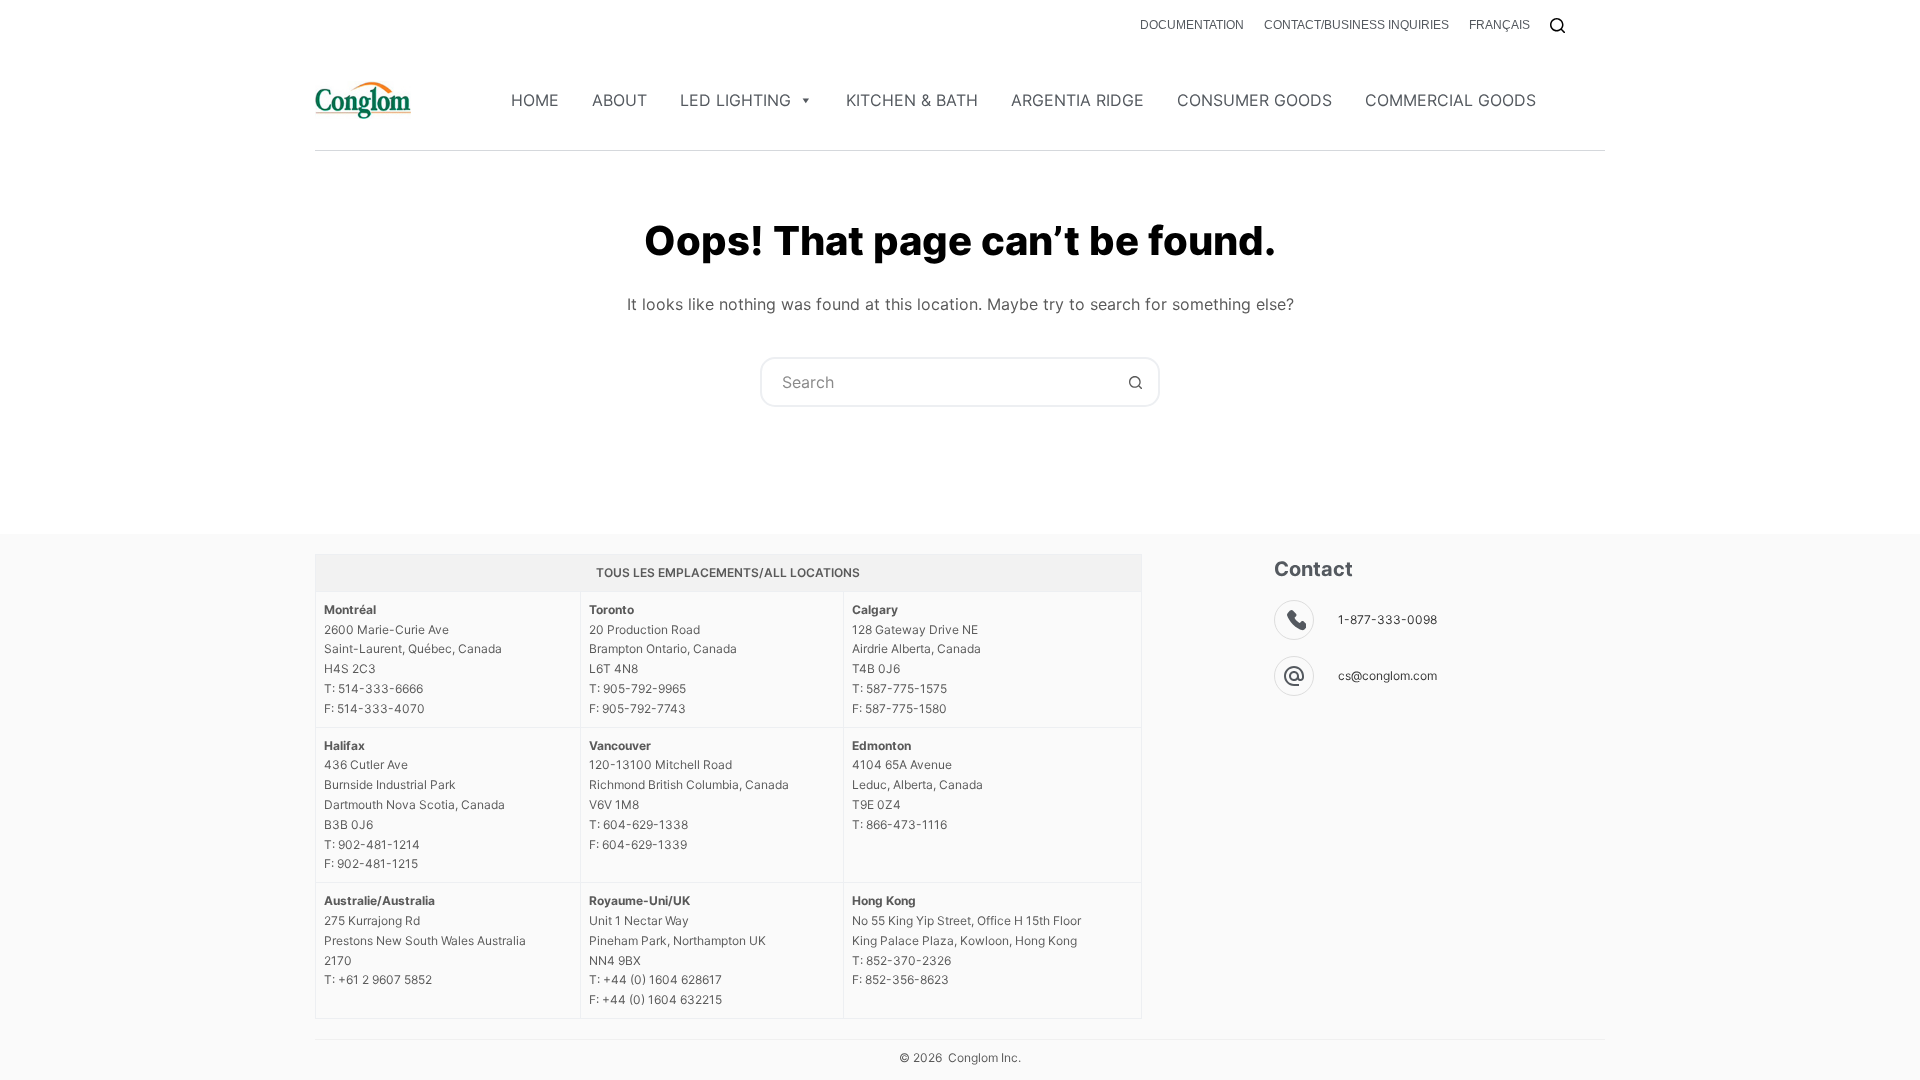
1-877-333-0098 (1387, 619)
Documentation (1192, 25)
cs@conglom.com (1387, 675)
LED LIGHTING (735, 100)
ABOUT (619, 100)
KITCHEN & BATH (912, 100)
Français (1499, 25)
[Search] (1557, 25)
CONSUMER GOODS (1254, 100)
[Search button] (1135, 382)
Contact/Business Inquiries (1356, 25)
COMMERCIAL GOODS (1450, 100)
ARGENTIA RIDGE (1077, 100)
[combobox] (937, 382)
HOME (535, 100)
